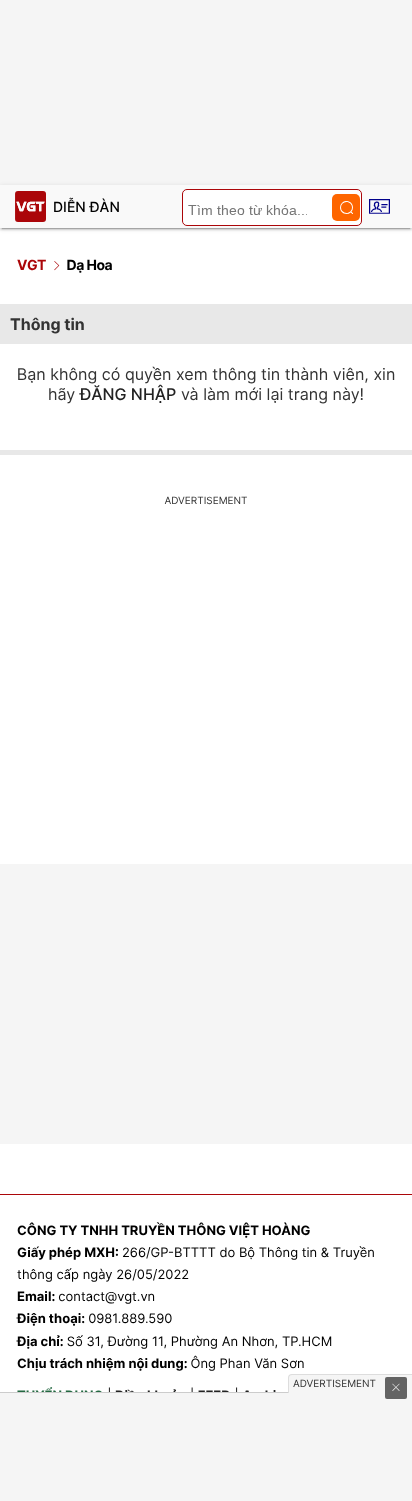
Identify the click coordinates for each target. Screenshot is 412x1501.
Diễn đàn (86, 207)
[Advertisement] (206, 688)
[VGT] (30, 206)
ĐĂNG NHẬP (128, 394)
